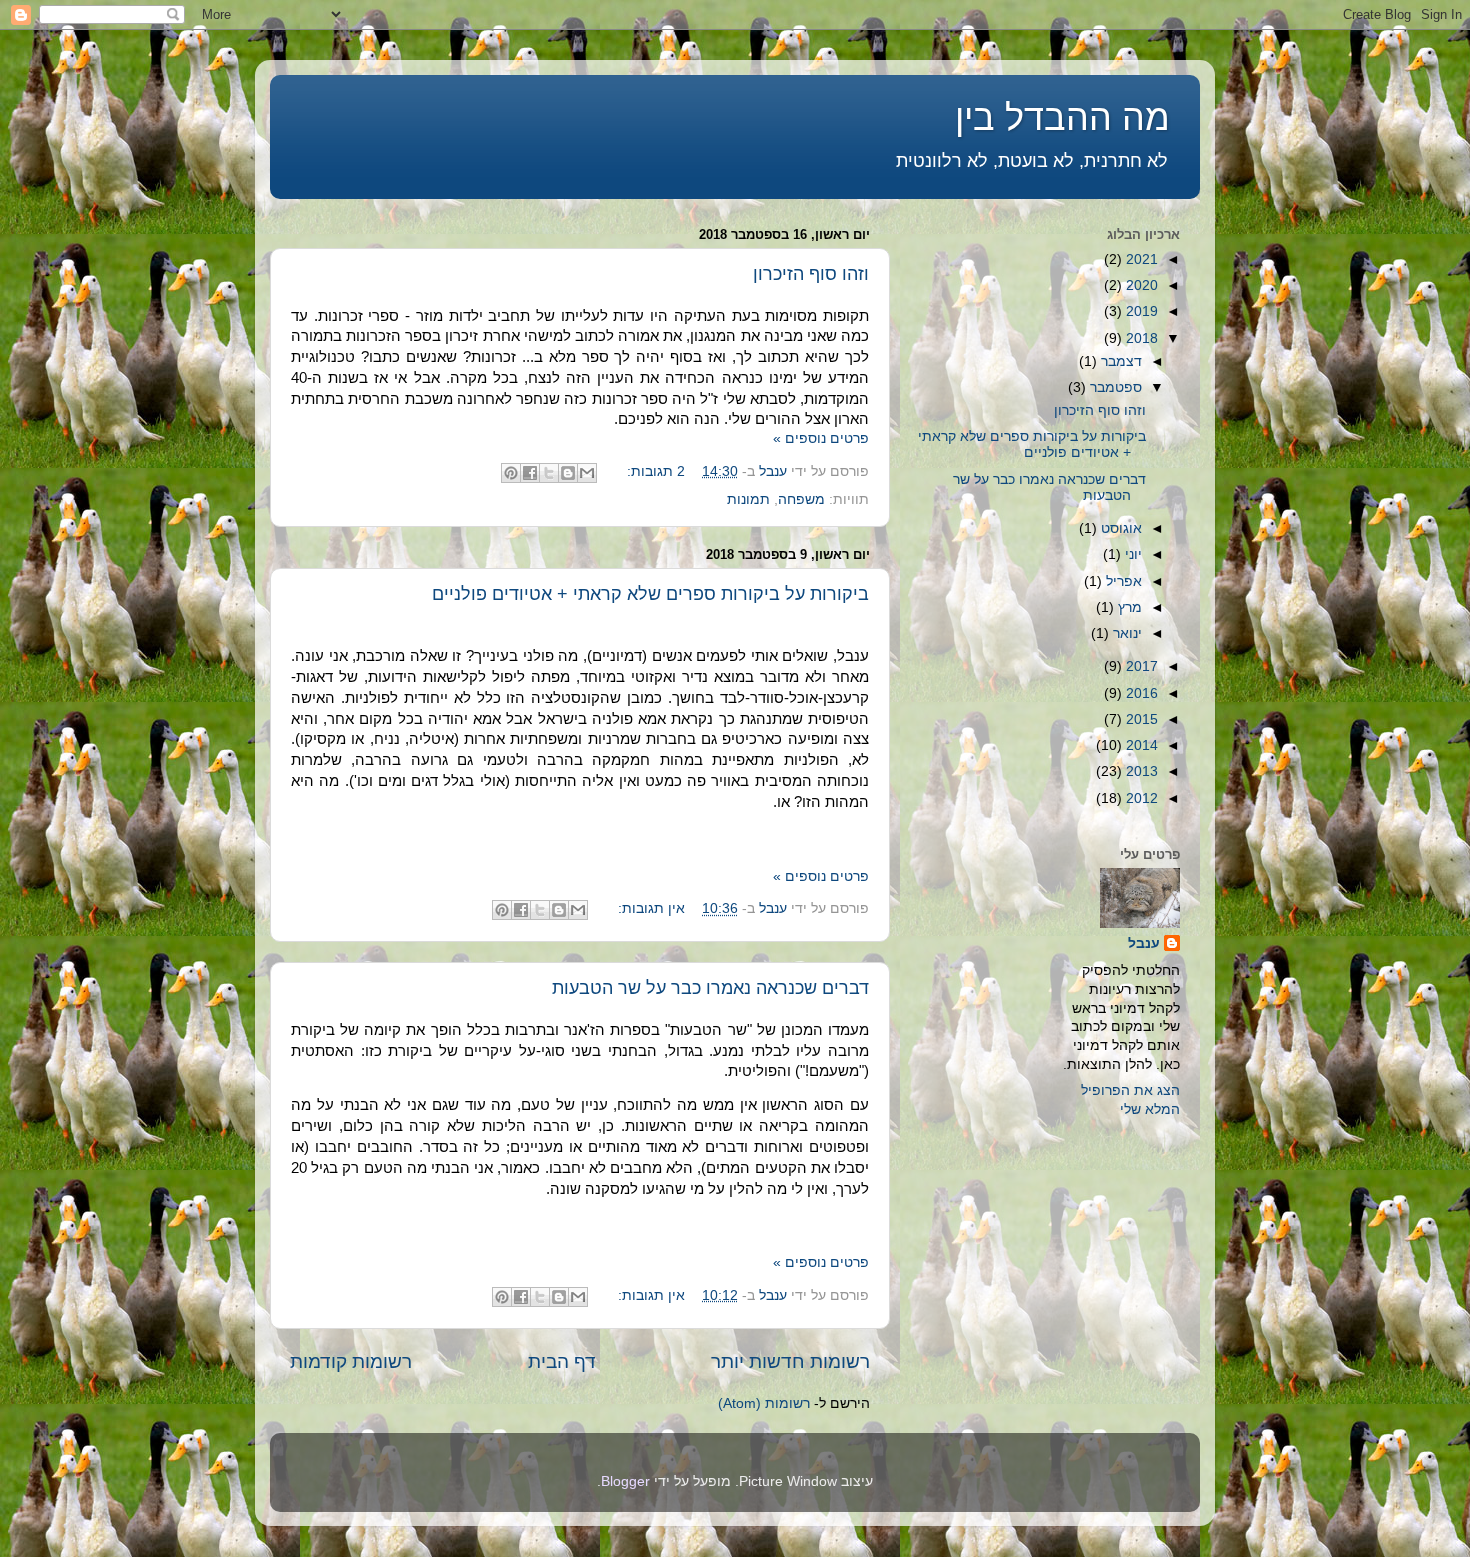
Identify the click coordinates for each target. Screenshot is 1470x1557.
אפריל (1122, 581)
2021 (1140, 259)
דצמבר (1119, 361)
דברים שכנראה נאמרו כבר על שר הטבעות (710, 988)
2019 (1140, 311)
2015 (1140, 719)
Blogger (625, 1481)
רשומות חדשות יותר (790, 1361)
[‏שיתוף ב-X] (549, 473)
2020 (1140, 285)
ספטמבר (1114, 387)
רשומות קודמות (351, 1361)
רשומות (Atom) (764, 1403)
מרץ (1128, 607)
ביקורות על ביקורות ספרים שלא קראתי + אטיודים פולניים (650, 594)
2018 (1140, 338)
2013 (1140, 771)
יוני (1131, 554)
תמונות (748, 499)
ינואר (1125, 633)
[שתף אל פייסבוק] (530, 473)
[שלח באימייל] (587, 473)
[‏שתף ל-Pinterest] (511, 473)
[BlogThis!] (568, 473)
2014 (1140, 745)
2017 (1140, 666)
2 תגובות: (654, 471)
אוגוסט (1119, 528)
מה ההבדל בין (1062, 117)
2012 (1140, 798)
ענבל (1144, 943)
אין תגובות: (649, 908)
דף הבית (562, 1361)
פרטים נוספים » (821, 438)
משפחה (801, 499)
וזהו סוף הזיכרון (811, 274)
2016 (1140, 693)
